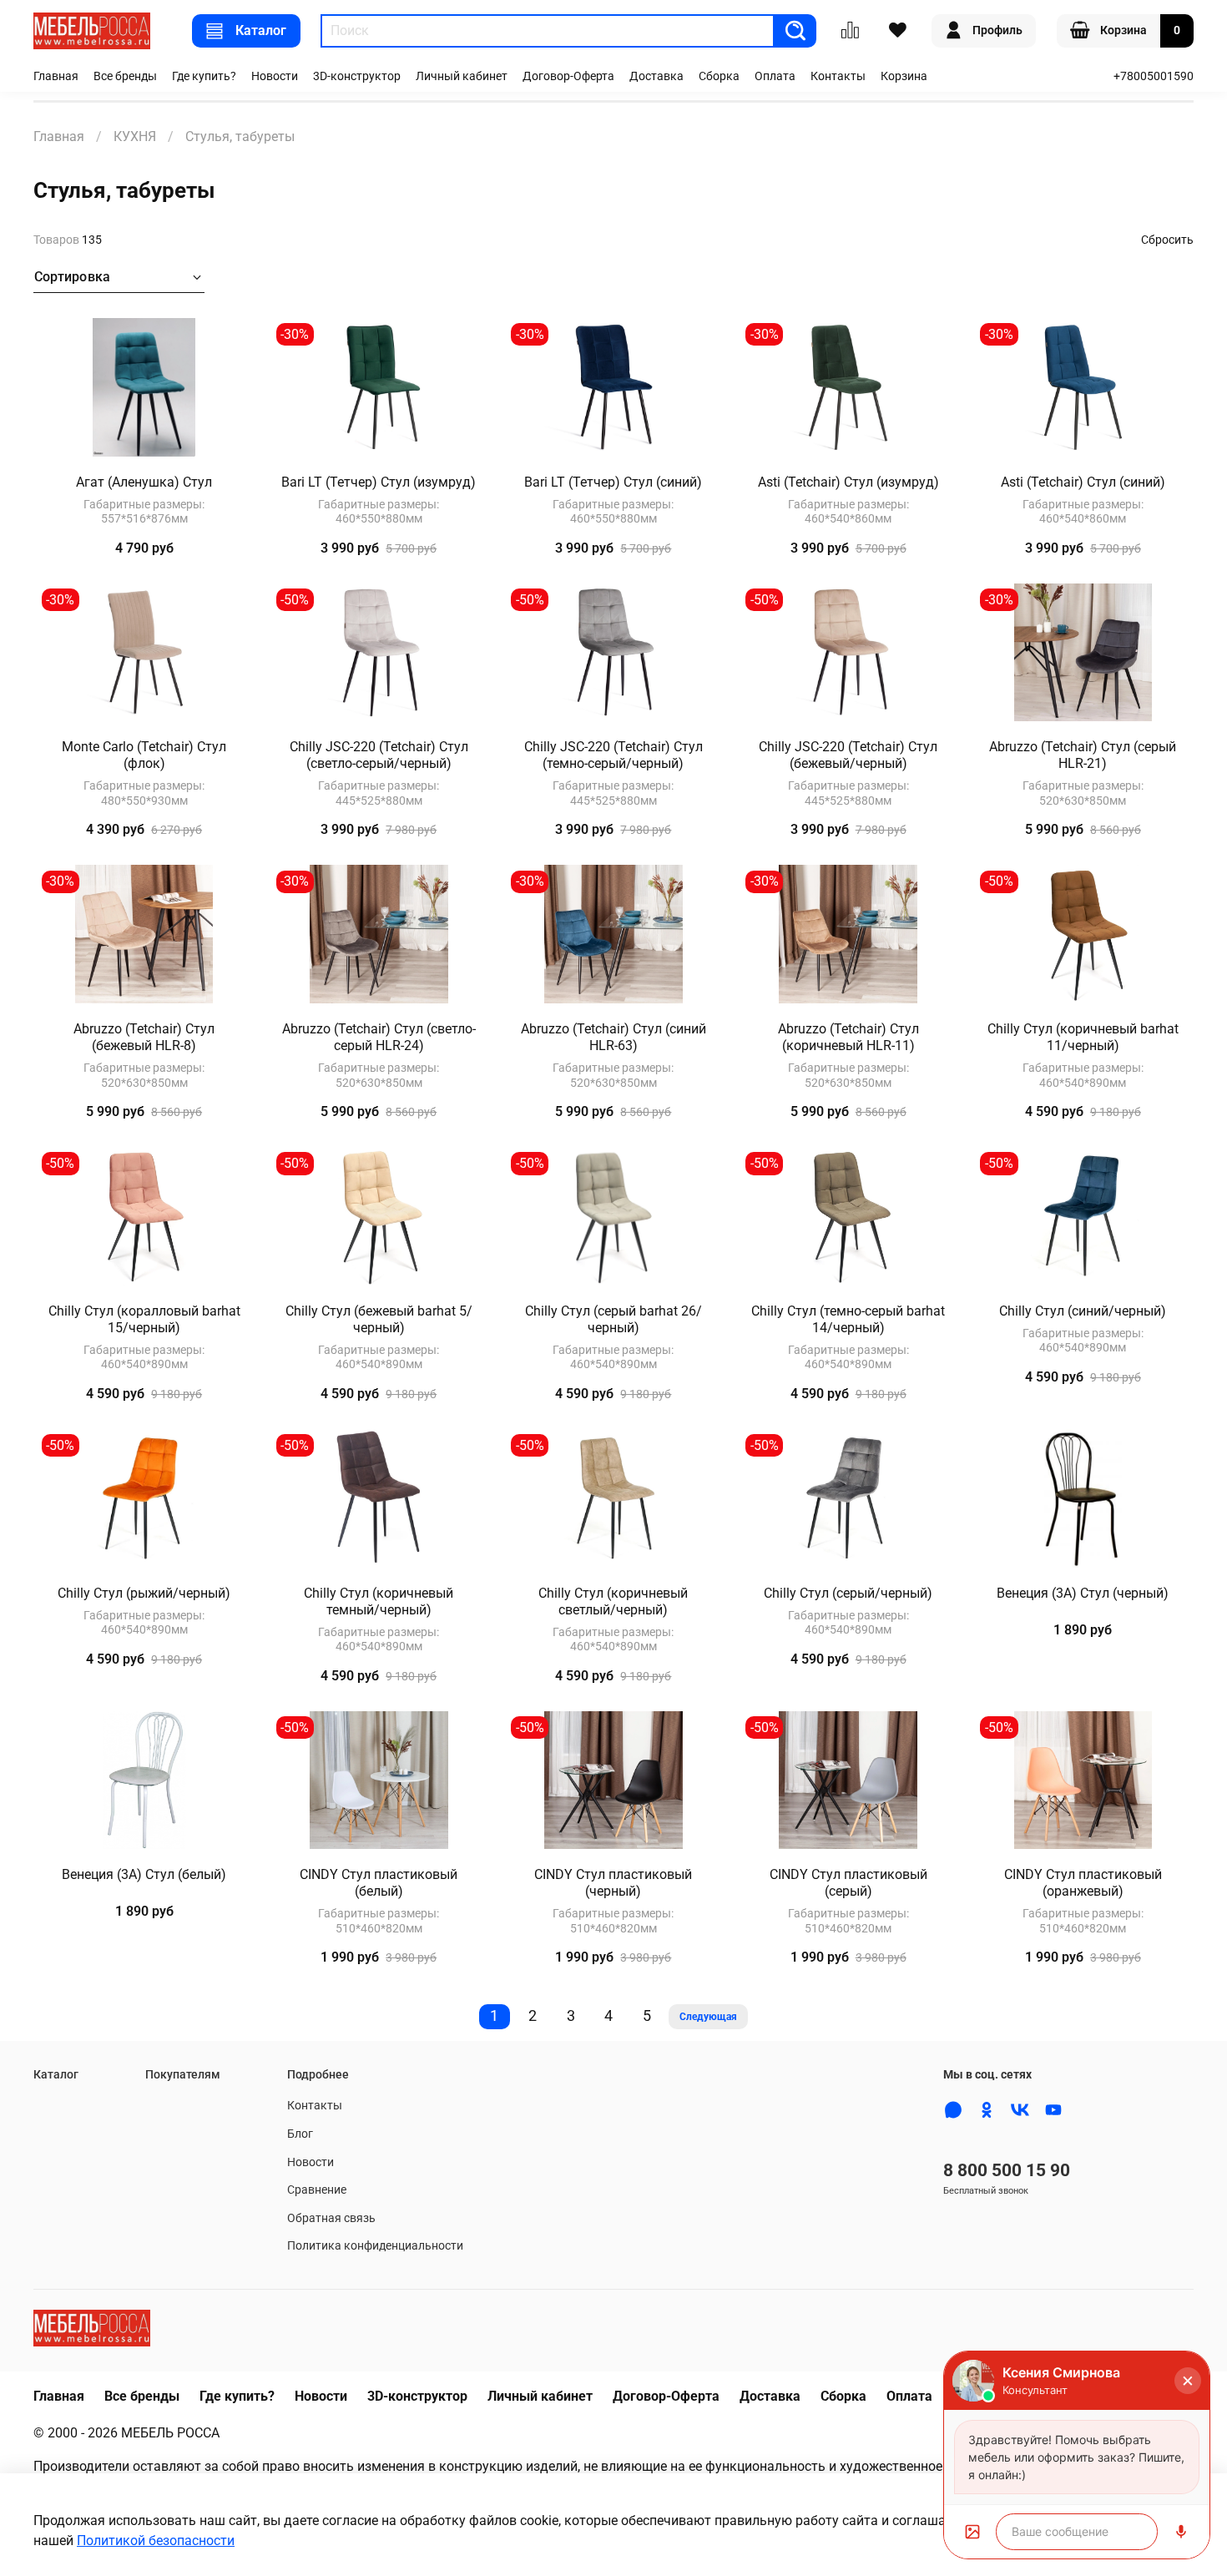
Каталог (261, 30)
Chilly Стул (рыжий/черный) (144, 1593)
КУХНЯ (135, 136)
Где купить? (204, 76)
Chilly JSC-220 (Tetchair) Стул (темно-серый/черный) (613, 755)
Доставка (656, 76)
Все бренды (125, 76)
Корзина (904, 76)
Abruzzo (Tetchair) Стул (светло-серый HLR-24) (379, 1037)
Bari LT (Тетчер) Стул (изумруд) (379, 482)
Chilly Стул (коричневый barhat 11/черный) (1083, 1037)
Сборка (719, 76)
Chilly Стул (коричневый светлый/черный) (613, 1601)
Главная (56, 76)
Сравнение (317, 2190)
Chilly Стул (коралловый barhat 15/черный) (144, 1319)
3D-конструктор (357, 76)
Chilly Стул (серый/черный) (848, 1593)
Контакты (838, 76)
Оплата (775, 76)
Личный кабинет (462, 76)
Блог (300, 2134)
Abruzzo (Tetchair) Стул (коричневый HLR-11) (848, 1037)
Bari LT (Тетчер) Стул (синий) (613, 482)
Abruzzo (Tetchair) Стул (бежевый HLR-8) (144, 1037)
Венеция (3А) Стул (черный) (1083, 1593)
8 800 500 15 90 (1007, 2170)
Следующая (708, 2017)
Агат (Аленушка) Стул (144, 482)
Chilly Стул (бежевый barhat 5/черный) (379, 1319)
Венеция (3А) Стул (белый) (144, 1874)
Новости (275, 76)
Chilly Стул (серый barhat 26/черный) (613, 1319)
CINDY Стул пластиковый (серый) (848, 1883)
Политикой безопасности (156, 2541)
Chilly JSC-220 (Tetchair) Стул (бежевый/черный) (848, 755)
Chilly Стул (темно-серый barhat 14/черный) (848, 1319)
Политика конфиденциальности (375, 2246)
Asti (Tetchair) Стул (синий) (1083, 482)
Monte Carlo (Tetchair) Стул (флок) (144, 755)
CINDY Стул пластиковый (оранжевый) (1083, 1883)
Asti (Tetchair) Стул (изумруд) (848, 482)
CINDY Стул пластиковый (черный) (613, 1883)
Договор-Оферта (568, 76)
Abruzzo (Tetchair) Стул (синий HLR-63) (613, 1037)
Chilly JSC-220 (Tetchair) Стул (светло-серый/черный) (379, 755)
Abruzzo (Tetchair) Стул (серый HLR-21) (1083, 755)
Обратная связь (331, 2218)
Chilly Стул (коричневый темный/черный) (379, 1601)
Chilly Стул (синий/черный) (1083, 1311)
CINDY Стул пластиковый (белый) (379, 1883)
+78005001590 (1154, 76)
